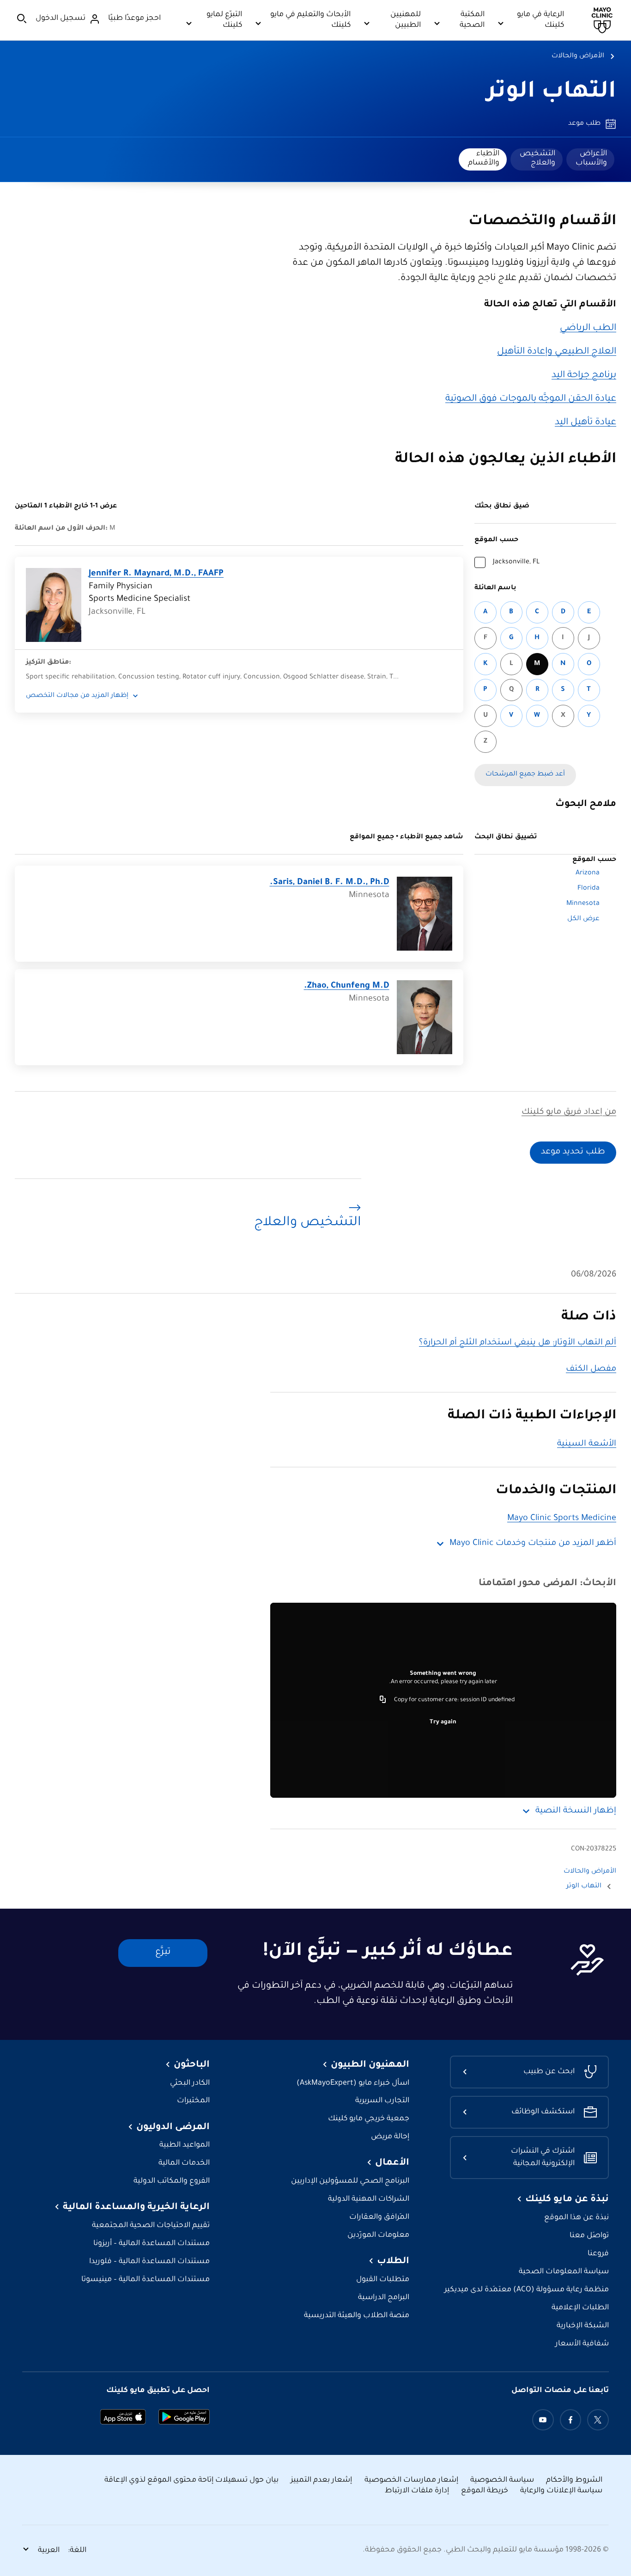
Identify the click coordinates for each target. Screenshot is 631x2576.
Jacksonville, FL (516, 562)
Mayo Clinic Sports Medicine (562, 1519)
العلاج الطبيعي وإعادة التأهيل (557, 352)
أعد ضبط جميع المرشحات (525, 775)
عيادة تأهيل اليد (585, 423)
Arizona (588, 873)
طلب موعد (584, 124)
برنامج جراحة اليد (584, 376)
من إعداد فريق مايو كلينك (569, 1112)
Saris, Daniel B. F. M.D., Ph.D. (330, 883)
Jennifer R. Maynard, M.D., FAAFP (156, 574)
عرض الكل (583, 919)
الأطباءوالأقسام (484, 159)
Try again (443, 1722)
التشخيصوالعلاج (537, 159)
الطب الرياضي (588, 329)
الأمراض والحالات (578, 56)
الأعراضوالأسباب (591, 159)
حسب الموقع (496, 540)
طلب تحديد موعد (573, 1152)
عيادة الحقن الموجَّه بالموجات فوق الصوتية (531, 399)
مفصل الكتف (591, 1369)
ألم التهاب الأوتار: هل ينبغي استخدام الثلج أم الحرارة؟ (518, 1343)
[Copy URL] (383, 1700)
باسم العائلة (495, 588)
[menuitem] (590, 159)
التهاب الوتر (552, 93)
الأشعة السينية (587, 1444)
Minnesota (583, 904)
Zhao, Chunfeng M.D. (347, 986)
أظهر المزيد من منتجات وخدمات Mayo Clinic (533, 1544)
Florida (589, 889)
